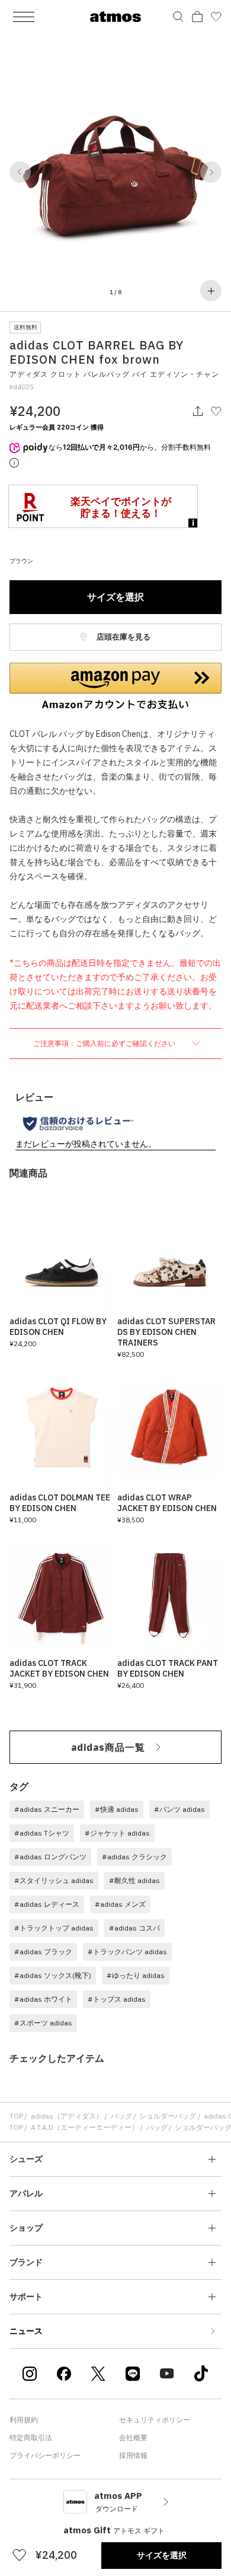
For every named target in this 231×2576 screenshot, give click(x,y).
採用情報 (133, 2455)
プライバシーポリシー (45, 2455)
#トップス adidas (117, 1999)
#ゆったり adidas (136, 1975)
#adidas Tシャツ (42, 1833)
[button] (20, 172)
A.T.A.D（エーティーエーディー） (85, 2127)
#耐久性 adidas (134, 1880)
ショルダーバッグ (168, 2116)
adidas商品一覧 (108, 1747)
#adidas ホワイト (43, 1999)
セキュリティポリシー (155, 2420)
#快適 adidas (117, 1809)
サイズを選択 (115, 597)
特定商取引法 (31, 2437)
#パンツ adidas (179, 1809)
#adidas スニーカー (47, 1809)
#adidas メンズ (120, 1904)
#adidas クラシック (134, 1857)
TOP (16, 2116)
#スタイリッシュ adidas (54, 1880)
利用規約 (24, 2420)
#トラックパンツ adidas (127, 1952)
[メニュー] (24, 17)
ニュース (26, 2331)
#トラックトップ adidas (54, 1928)
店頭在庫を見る (123, 637)
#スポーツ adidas (43, 2023)
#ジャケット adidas (117, 1833)
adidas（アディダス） (67, 2116)
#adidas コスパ (134, 1928)
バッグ (121, 2116)
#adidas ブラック (43, 1952)
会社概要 (133, 2437)
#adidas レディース (47, 1904)
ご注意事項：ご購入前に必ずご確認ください (105, 1043)
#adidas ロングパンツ (50, 1857)
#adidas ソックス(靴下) (53, 1975)
